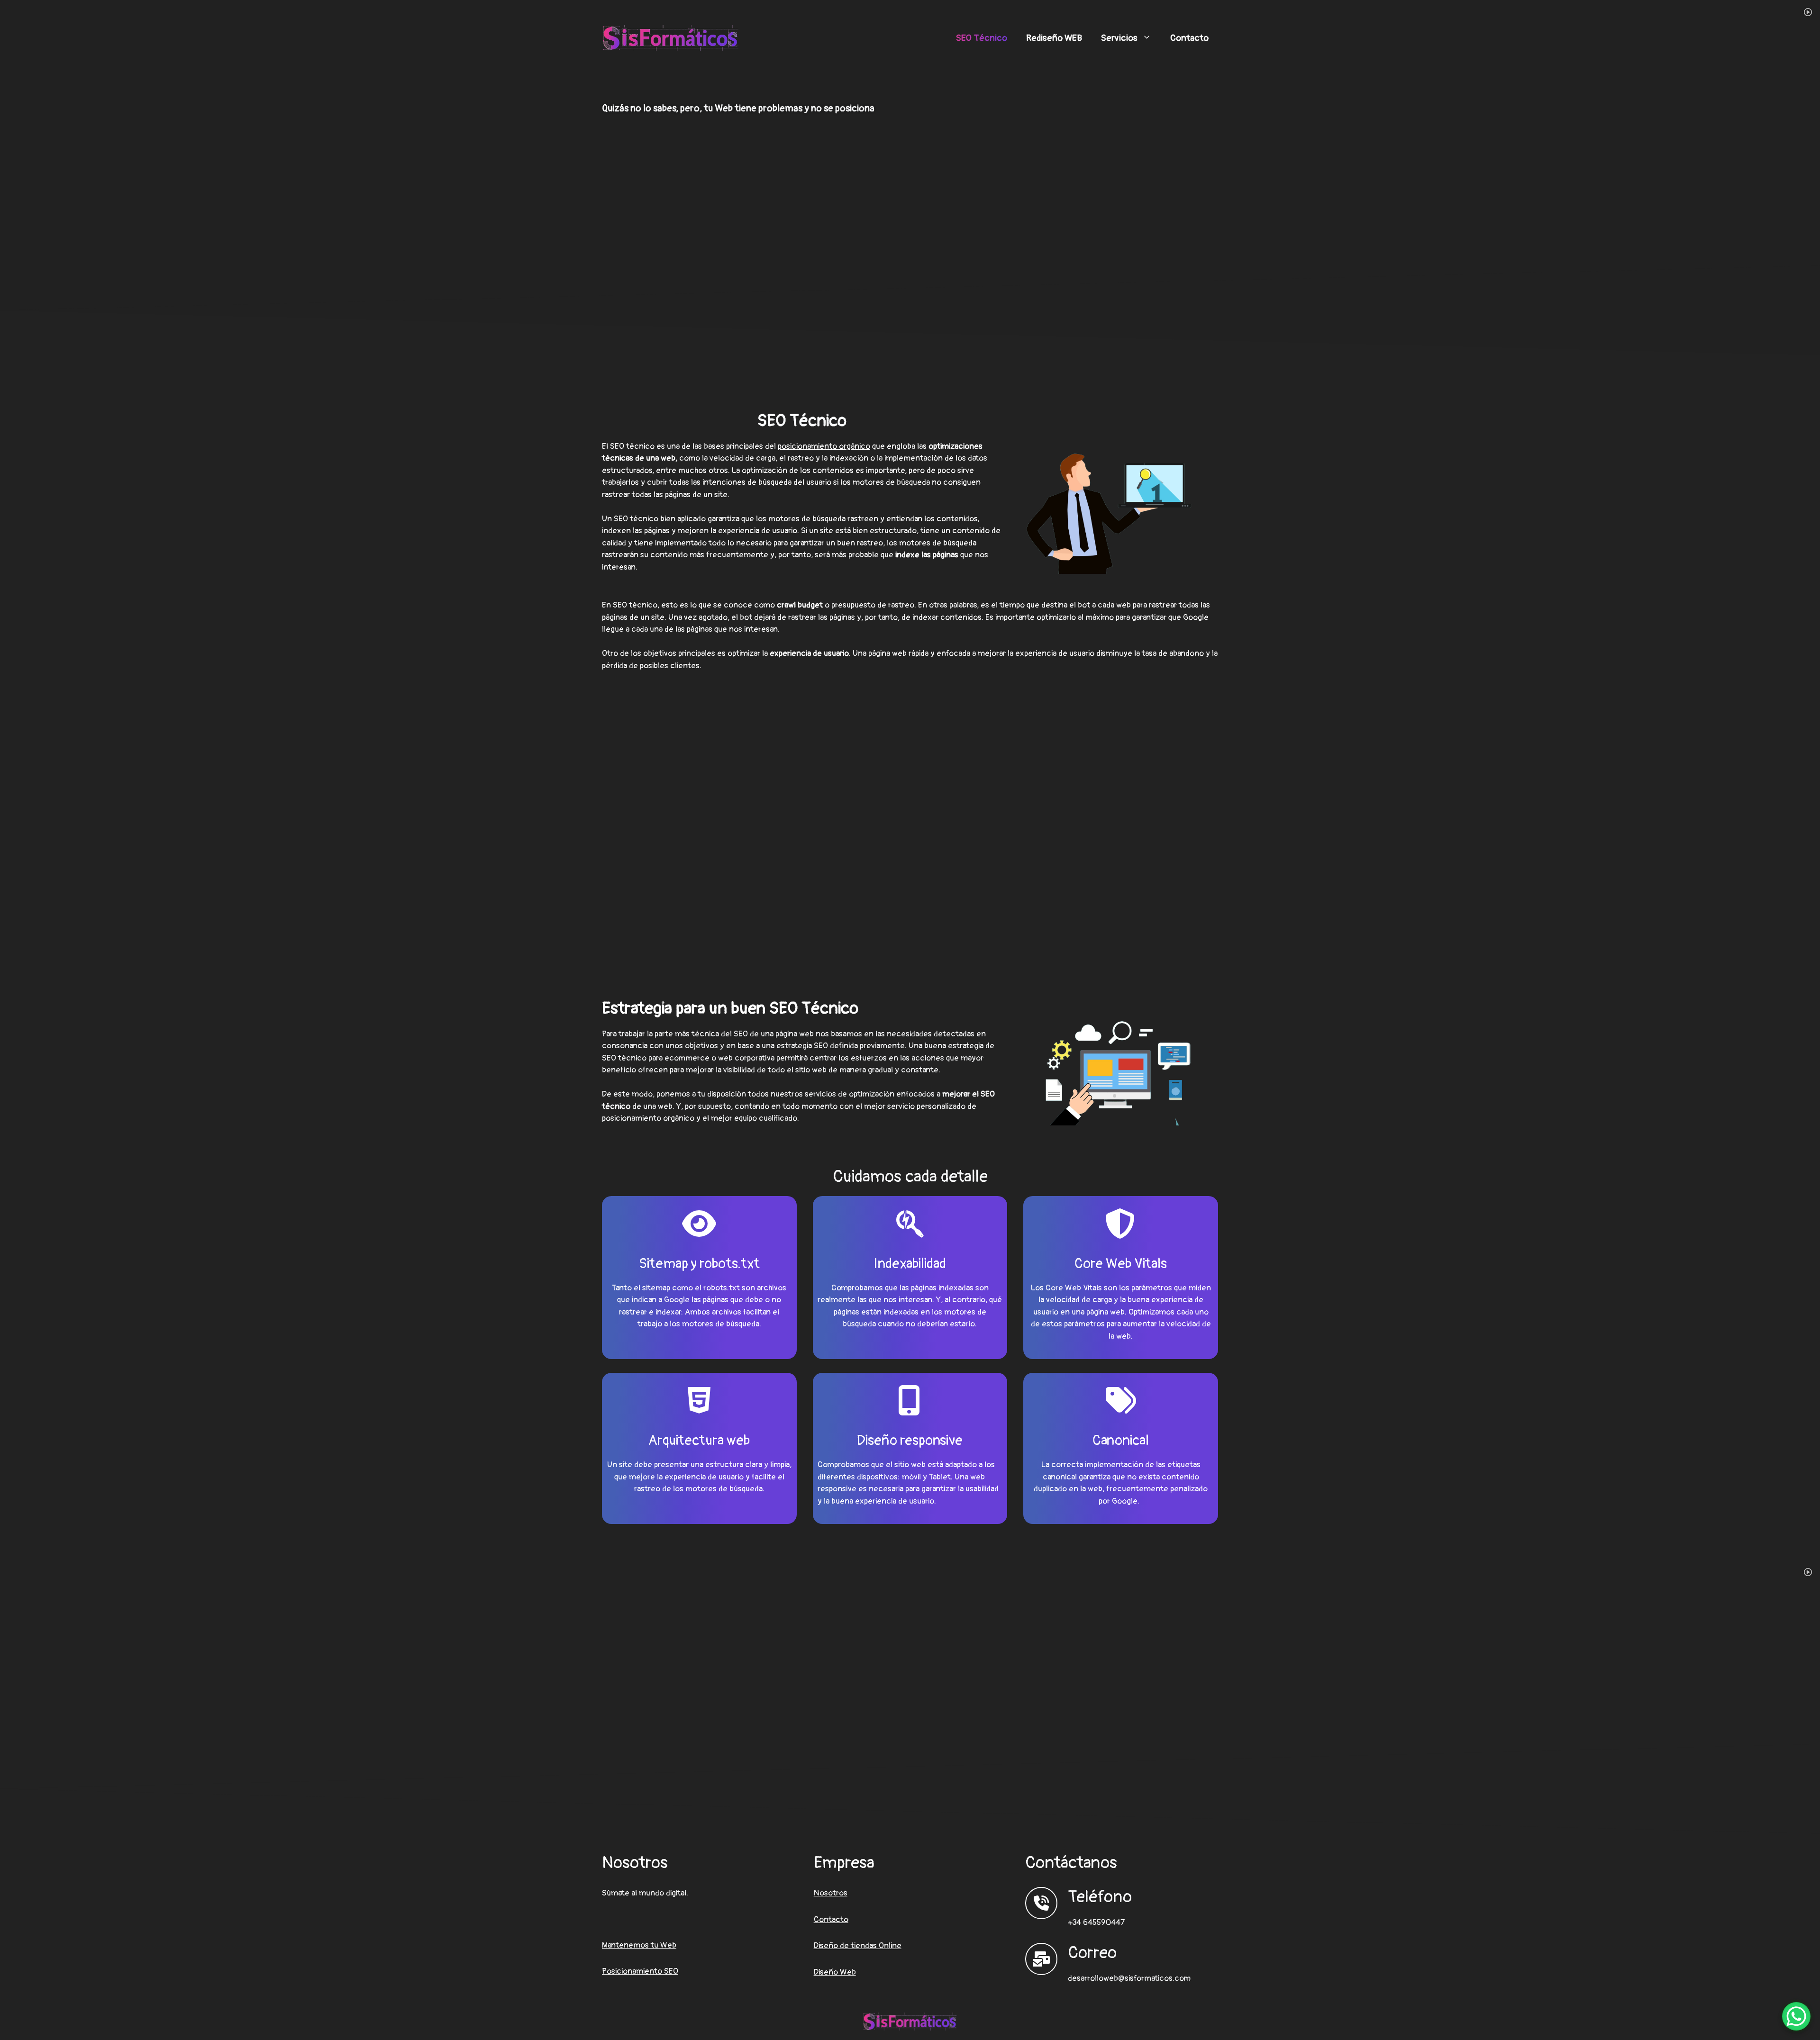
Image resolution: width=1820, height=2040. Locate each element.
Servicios (1119, 38)
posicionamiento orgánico (824, 446)
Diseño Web (835, 1972)
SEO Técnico (982, 38)
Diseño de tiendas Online (858, 1945)
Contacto (1189, 38)
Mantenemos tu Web (639, 1945)
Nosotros (831, 1893)
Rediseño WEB (1054, 38)
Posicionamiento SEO (640, 1971)
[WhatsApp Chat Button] (1796, 2016)
